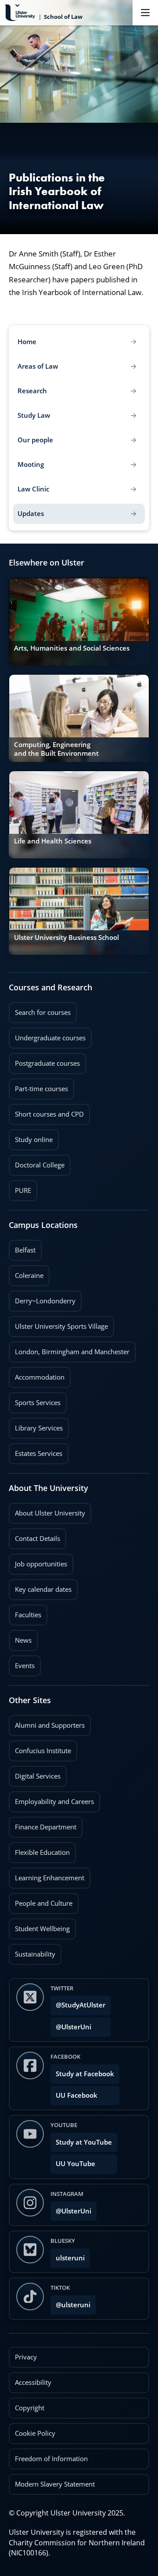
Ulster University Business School (66, 938)
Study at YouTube (84, 2142)
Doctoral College (37, 1162)
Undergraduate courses (47, 1035)
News (20, 1637)
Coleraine (26, 1273)
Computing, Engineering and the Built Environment (56, 749)
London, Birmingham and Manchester (72, 1352)
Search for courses (43, 1012)
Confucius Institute (40, 1748)
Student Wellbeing (39, 1926)
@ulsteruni (70, 2302)
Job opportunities (41, 1564)
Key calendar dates (43, 1589)
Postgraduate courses (44, 1060)
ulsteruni (70, 2258)
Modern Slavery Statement (55, 2484)
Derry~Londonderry (42, 1298)
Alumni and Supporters (47, 1722)
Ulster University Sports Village (61, 1326)
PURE (23, 1190)
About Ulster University (50, 1513)
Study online (31, 1137)
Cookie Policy (35, 2433)
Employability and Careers (51, 1799)
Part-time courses (38, 1086)
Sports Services (35, 1400)
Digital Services (35, 1773)
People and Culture (41, 1900)
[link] (79, 622)
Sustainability (32, 1951)
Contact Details (38, 1539)
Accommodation (37, 1374)
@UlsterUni (71, 2024)
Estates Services (36, 1451)
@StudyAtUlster (81, 2005)
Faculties (28, 1615)
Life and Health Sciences (53, 841)
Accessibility (33, 2382)
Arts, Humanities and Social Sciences (72, 648)
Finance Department (43, 1824)
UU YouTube (75, 2164)
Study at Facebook (85, 2074)
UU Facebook (77, 2095)
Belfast (22, 1247)
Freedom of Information (51, 2459)
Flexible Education (39, 1850)
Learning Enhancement (47, 1875)
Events (22, 1663)
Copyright (30, 2408)
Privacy (26, 2357)
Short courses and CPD (46, 1111)
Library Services (36, 1425)
